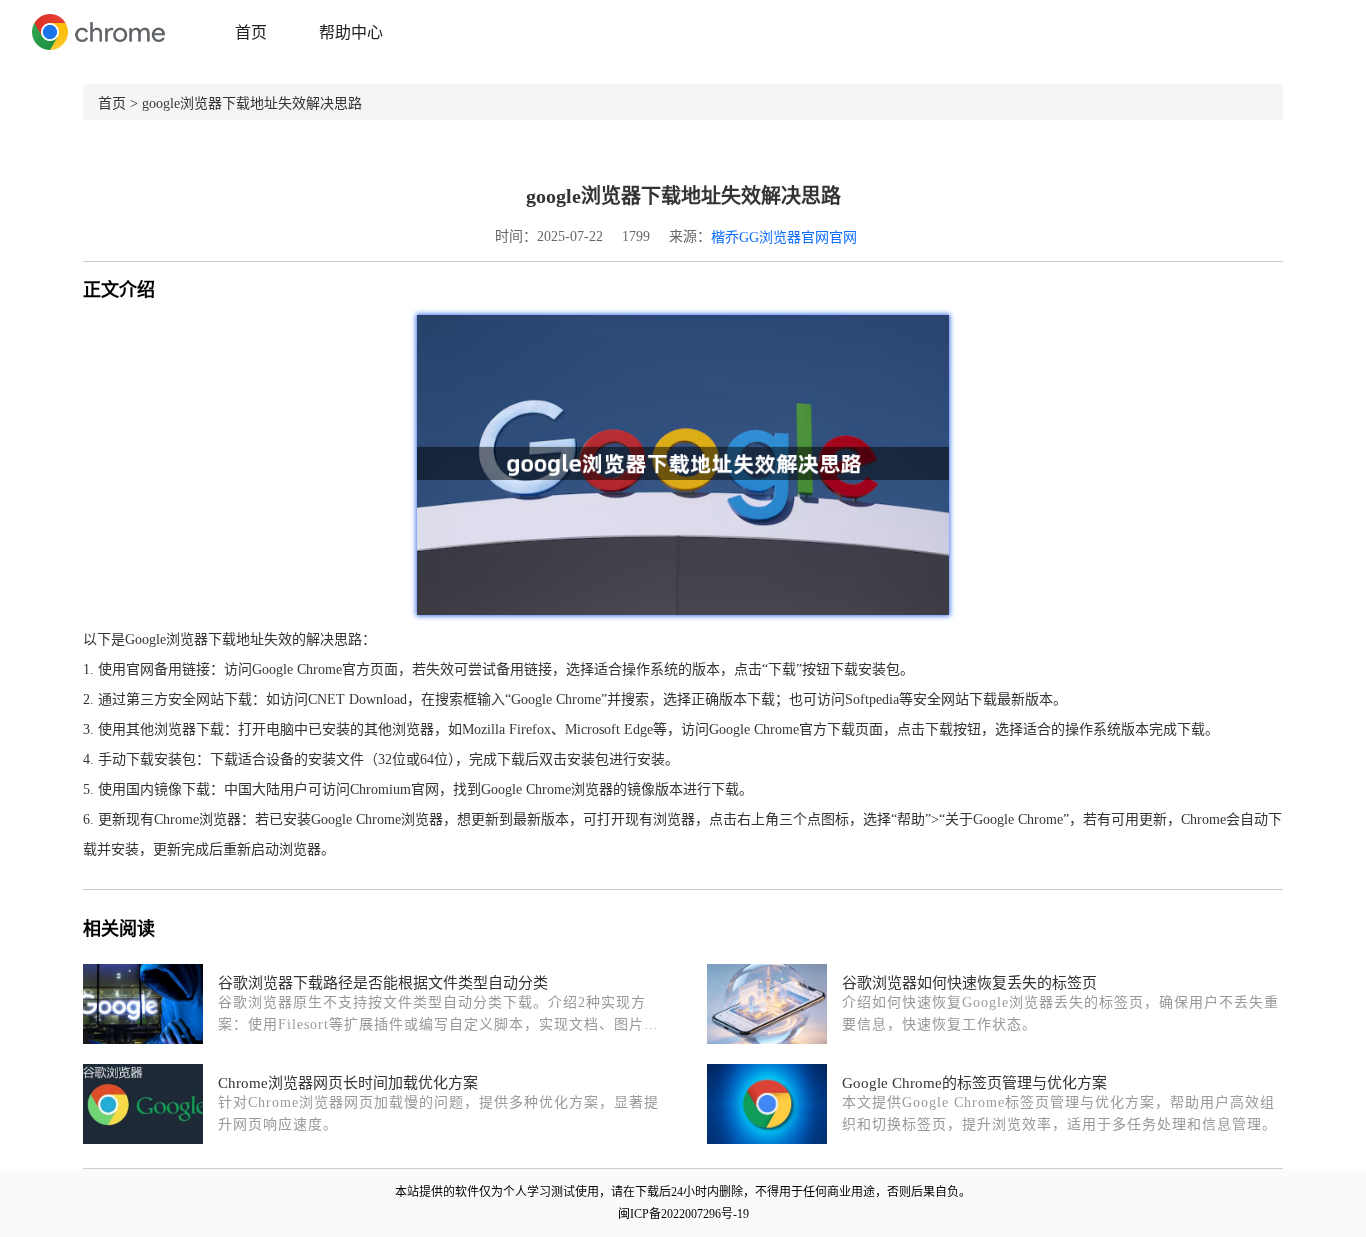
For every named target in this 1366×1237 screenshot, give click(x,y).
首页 (251, 32)
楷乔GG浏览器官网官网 (784, 237)
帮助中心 (351, 32)
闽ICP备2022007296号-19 (683, 1214)
